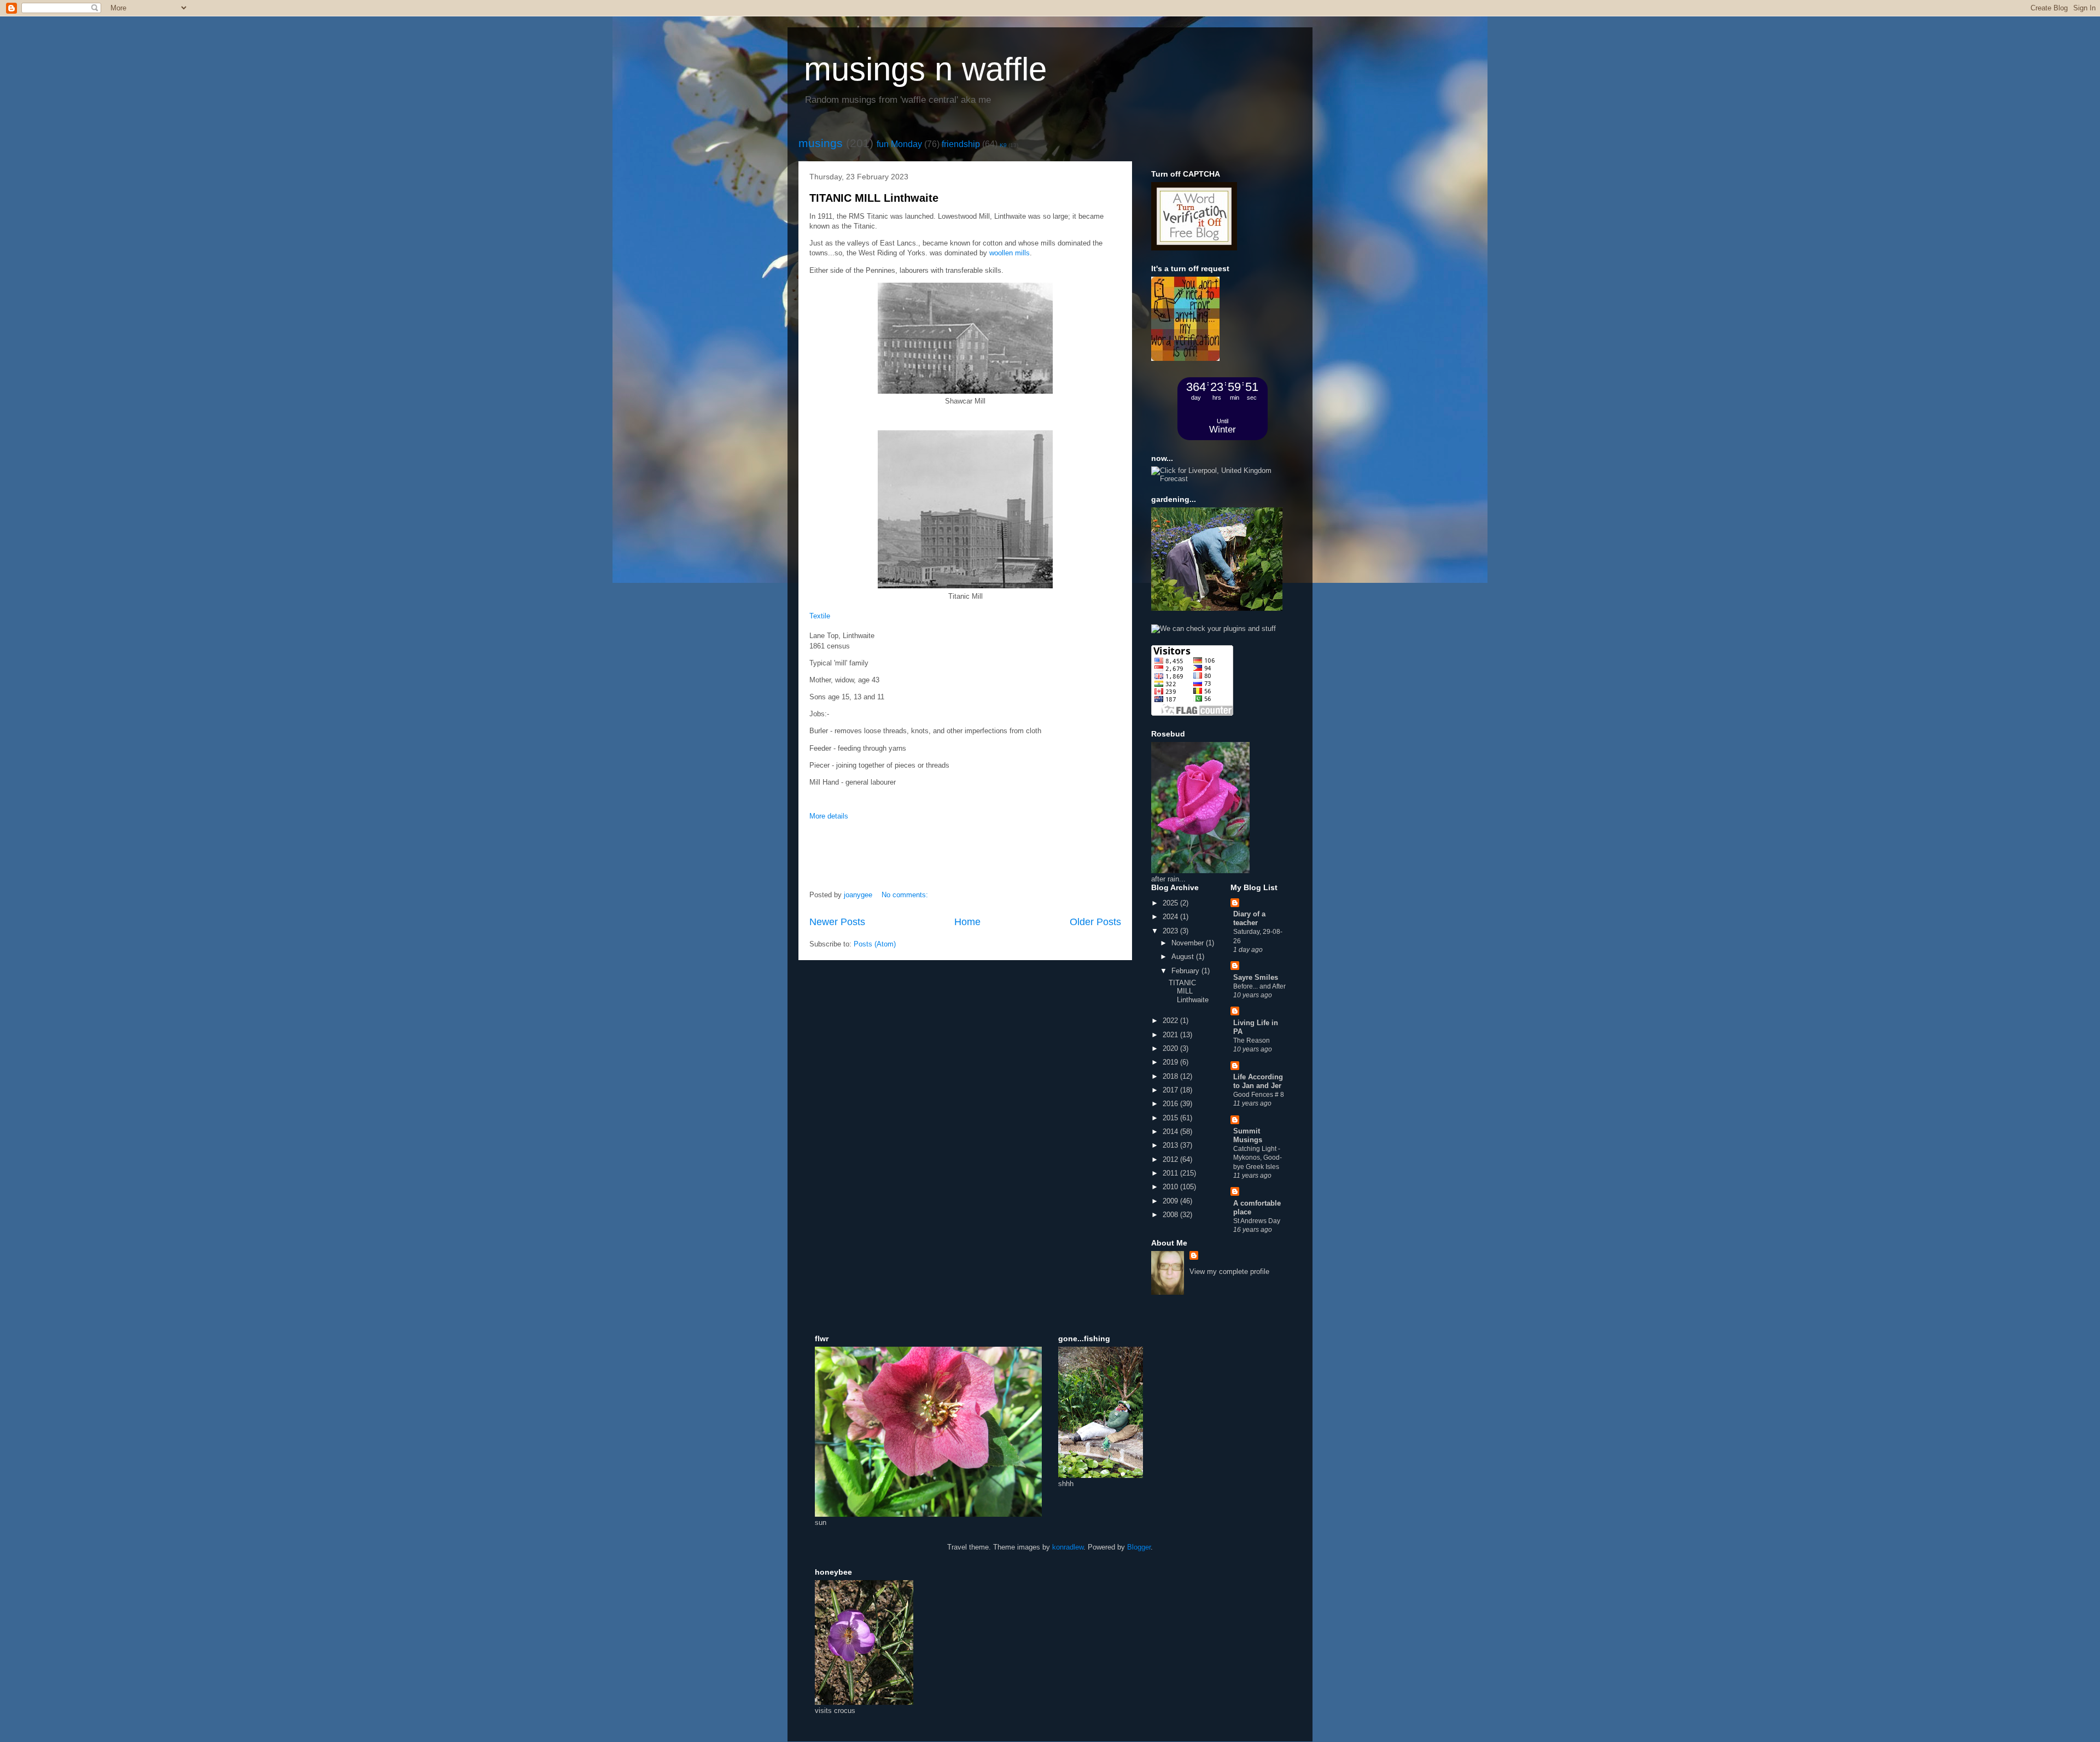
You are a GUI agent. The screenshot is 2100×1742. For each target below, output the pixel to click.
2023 (1171, 931)
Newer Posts (837, 922)
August (1184, 957)
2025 (1171, 903)
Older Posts (1095, 922)
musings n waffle (925, 69)
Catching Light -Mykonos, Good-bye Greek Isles (1258, 1158)
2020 (1171, 1048)
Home (967, 922)
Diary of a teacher (1249, 918)
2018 (1171, 1076)
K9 (1003, 145)
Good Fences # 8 (1259, 1095)
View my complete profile (1229, 1272)
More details (829, 816)
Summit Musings (1248, 1135)
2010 (1171, 1187)
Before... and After (1259, 986)
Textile (821, 616)
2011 (1171, 1173)
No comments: (906, 895)
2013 (1171, 1145)
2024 (1171, 917)
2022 (1171, 1021)
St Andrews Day (1257, 1221)
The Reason (1252, 1040)
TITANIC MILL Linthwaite (874, 198)
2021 (1171, 1035)
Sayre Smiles (1256, 977)
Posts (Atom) (875, 944)
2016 (1171, 1104)
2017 (1171, 1090)
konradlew (1068, 1547)
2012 (1171, 1159)
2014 (1171, 1132)
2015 (1171, 1118)
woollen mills (1010, 253)
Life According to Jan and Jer (1258, 1081)
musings (821, 143)
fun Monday (899, 144)
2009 (1171, 1201)
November (1189, 943)
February (1186, 971)
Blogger (1139, 1547)
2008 (1171, 1215)
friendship (961, 144)
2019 (1171, 1062)
